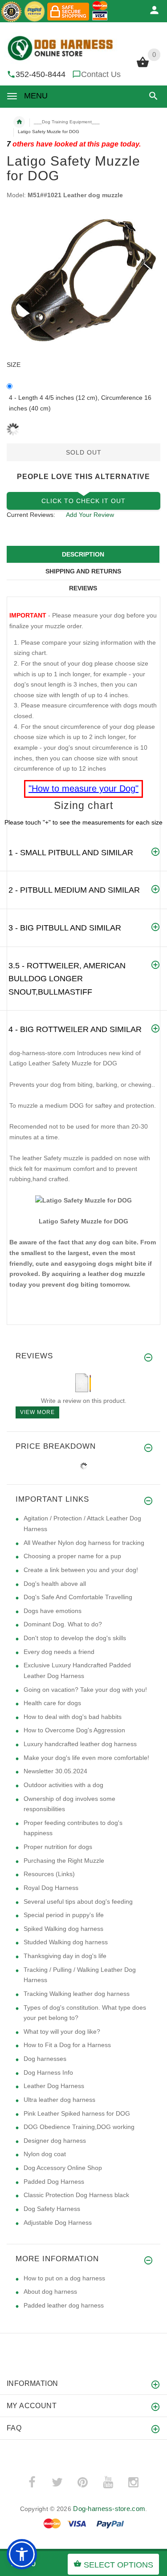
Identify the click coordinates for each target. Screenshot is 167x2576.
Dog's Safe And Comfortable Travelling (78, 1597)
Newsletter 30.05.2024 (55, 1771)
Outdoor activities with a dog (63, 1785)
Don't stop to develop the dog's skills (75, 1638)
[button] (152, 96)
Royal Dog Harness (51, 1888)
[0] (143, 66)
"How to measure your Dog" (83, 788)
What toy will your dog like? (62, 2032)
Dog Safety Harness (52, 2209)
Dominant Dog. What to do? (63, 1624)
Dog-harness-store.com (109, 2509)
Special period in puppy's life (64, 1915)
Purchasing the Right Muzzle (64, 1861)
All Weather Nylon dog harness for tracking (84, 1543)
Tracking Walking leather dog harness (77, 1994)
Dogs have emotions (53, 1611)
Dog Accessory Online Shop (63, 2168)
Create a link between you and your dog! (81, 1570)
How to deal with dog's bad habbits (73, 1717)
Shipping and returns (83, 571)
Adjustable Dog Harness (58, 2223)
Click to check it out (83, 501)
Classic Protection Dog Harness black (76, 2195)
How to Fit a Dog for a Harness (67, 2045)
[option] (83, 280)
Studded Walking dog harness (66, 1942)
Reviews (83, 588)
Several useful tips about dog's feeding (78, 1902)
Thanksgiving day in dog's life (65, 1956)
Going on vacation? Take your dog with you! (85, 1690)
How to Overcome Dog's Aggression (74, 1730)
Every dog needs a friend (59, 1652)
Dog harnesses (45, 2059)
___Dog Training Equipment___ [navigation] (67, 122)
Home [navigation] (19, 122)
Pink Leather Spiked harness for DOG (77, 2113)
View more (37, 1412)
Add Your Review (90, 515)
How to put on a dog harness (64, 2278)
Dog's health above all (55, 1584)
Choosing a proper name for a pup (72, 1556)
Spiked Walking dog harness (63, 1929)
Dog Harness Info (48, 2072)
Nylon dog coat (45, 2154)
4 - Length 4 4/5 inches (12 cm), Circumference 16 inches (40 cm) (80, 403)
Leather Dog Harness (54, 2086)
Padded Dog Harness (54, 2182)
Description (83, 554)
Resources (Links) (49, 1874)
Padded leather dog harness (64, 2305)
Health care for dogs (52, 1703)
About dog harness (50, 2292)
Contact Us (101, 74)
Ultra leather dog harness (59, 2100)
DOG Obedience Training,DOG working (79, 2127)
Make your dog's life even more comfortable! (86, 1758)
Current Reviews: (31, 515)
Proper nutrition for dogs (58, 1847)
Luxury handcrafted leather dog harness (80, 1744)
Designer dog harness (55, 2141)
